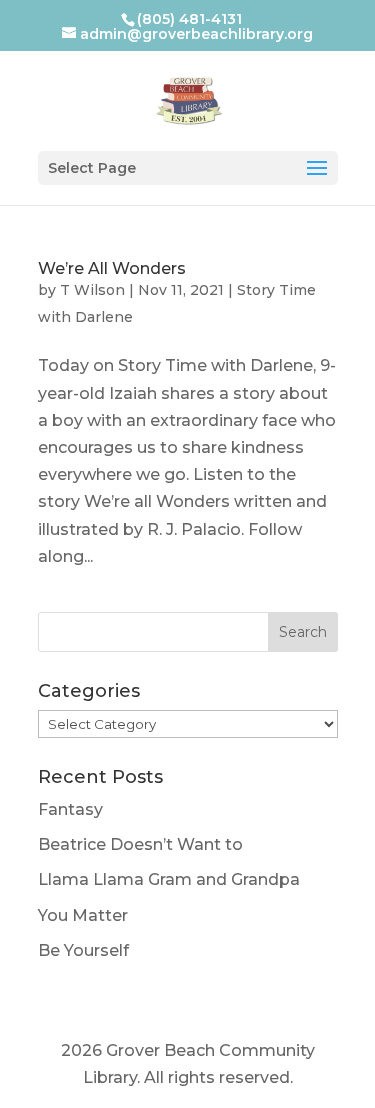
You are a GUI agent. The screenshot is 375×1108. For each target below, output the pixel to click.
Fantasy (70, 809)
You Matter (83, 915)
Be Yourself (83, 950)
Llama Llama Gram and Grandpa (169, 879)
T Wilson (92, 290)
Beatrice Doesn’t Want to (140, 844)
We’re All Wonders (112, 268)
